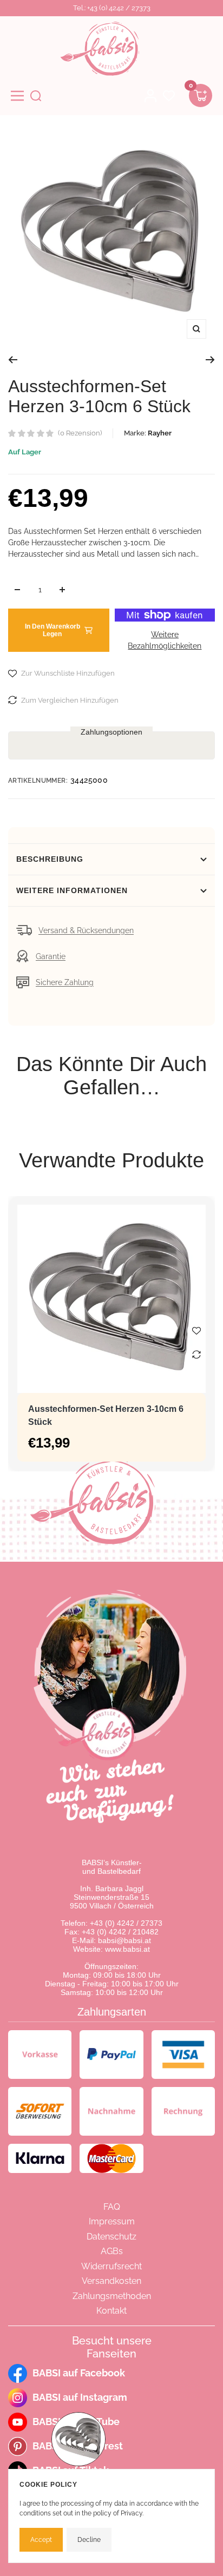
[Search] (36, 96)
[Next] (210, 360)
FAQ (112, 2207)
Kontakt (111, 2311)
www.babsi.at (127, 1949)
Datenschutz (111, 2237)
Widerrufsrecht (111, 2266)
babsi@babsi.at (124, 1940)
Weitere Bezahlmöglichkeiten (165, 640)
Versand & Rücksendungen (86, 930)
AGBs (112, 2251)
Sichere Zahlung (65, 982)
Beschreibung (50, 859)
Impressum (112, 2221)
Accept (41, 2540)
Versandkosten (111, 2281)
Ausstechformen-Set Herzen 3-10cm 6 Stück (106, 1415)
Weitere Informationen (72, 890)
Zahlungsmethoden (112, 2296)
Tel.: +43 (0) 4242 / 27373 (112, 8)
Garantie (51, 956)
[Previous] (13, 360)
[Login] (150, 96)
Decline (89, 2540)
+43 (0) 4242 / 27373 (126, 1923)
